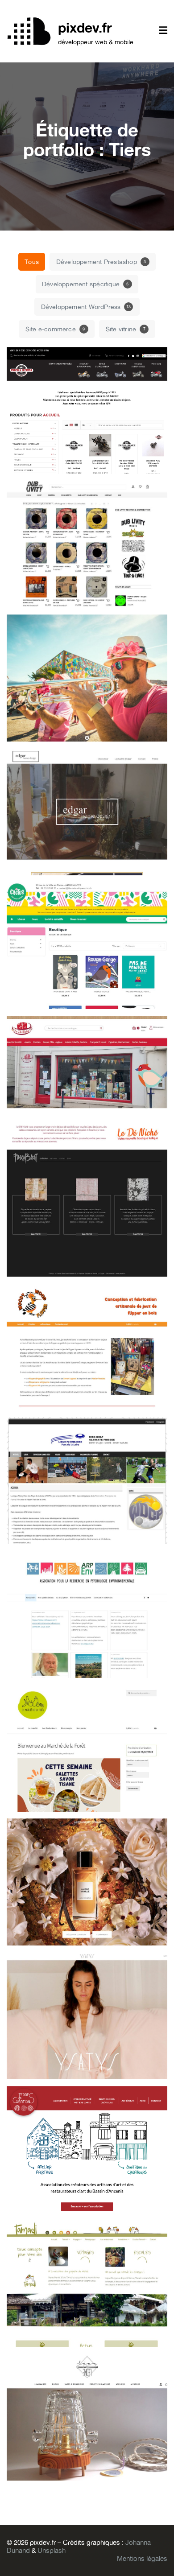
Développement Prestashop (101, 262)
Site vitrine (126, 329)
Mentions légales (142, 2559)
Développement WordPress (86, 307)
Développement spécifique (85, 284)
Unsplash (52, 2551)
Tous (32, 262)
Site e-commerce (55, 329)
